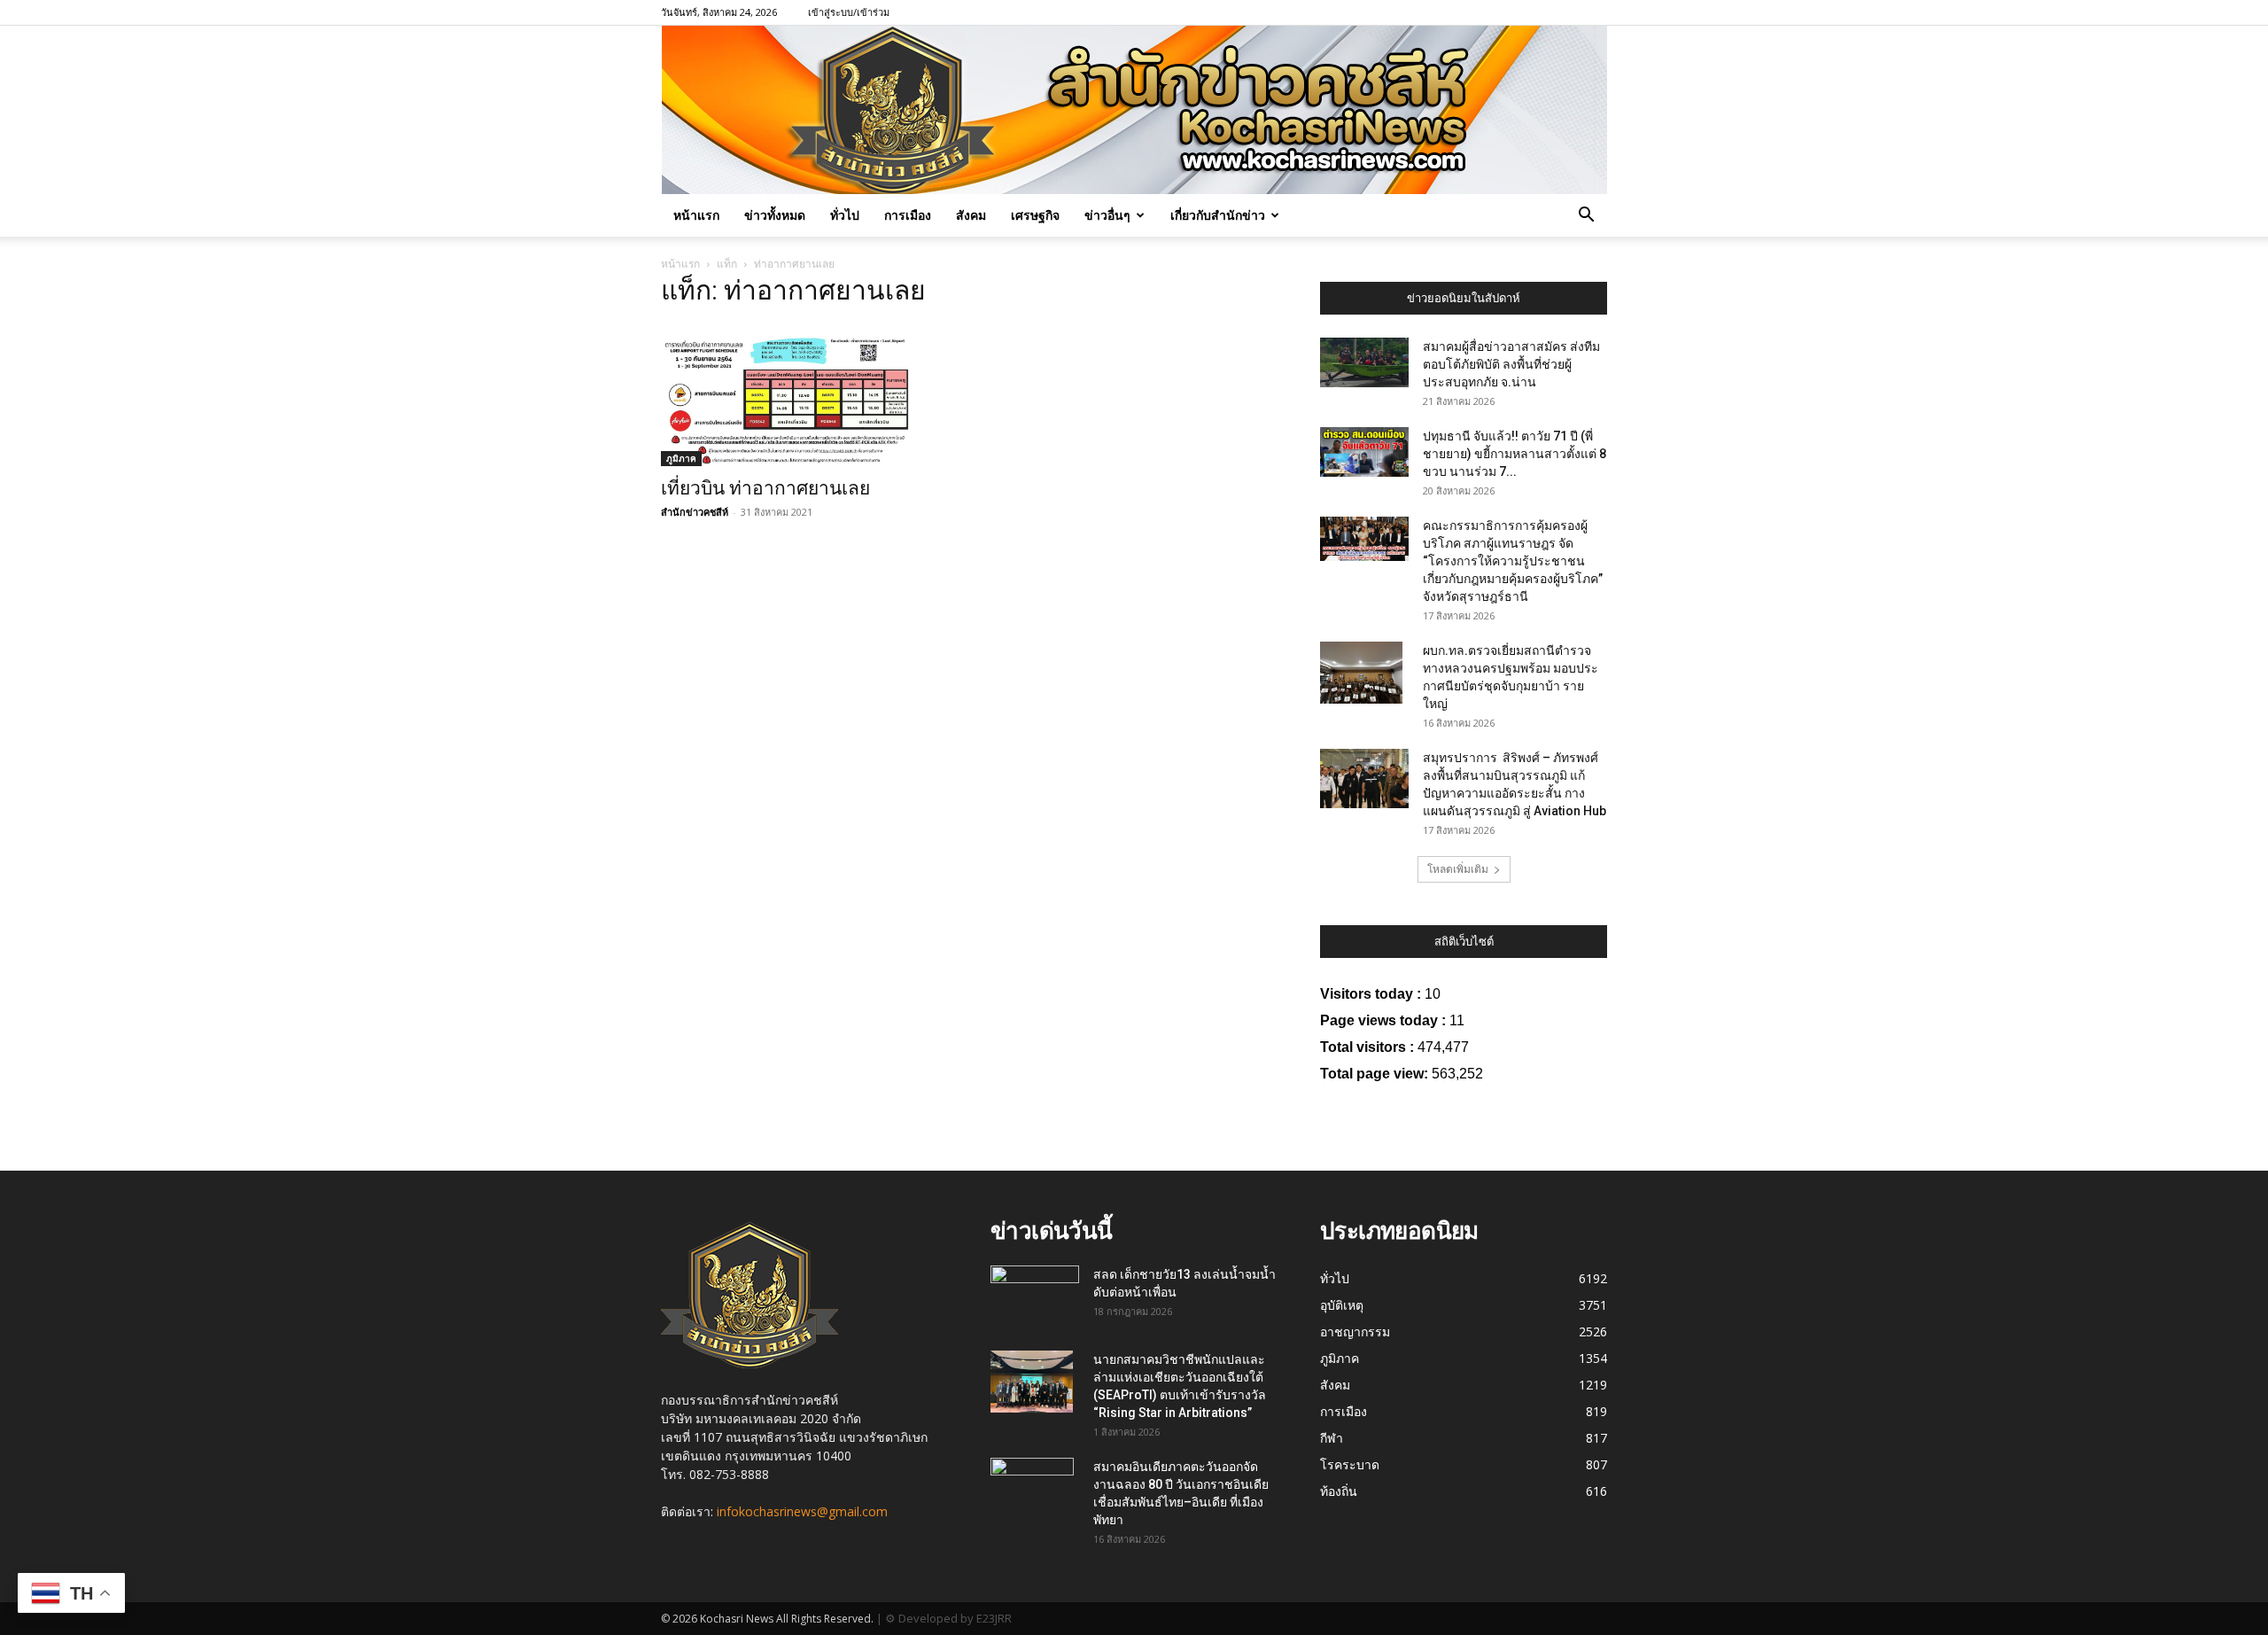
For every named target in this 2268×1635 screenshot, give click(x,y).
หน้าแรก (696, 215)
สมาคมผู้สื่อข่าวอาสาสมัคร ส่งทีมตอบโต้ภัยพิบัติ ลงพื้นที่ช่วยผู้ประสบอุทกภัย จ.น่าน (1511, 364)
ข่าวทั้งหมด (775, 215)
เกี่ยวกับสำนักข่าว (1218, 215)
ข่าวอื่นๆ (1107, 215)
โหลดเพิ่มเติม (1458, 869)
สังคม (971, 215)
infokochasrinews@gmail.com (802, 1511)
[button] (1586, 217)
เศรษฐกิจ (1035, 215)
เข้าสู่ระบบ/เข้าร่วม (849, 12)
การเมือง (908, 215)
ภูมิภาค (681, 458)
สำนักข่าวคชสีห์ (695, 512)
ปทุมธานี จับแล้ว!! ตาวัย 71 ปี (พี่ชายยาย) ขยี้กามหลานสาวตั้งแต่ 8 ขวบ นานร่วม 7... (1515, 454)
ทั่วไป (845, 215)
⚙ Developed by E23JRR (948, 1618)
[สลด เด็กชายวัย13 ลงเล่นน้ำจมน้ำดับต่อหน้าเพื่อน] (1035, 1290)
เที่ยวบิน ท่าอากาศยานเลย (765, 488)
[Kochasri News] (1134, 110)
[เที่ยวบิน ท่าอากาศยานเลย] (804, 395)
